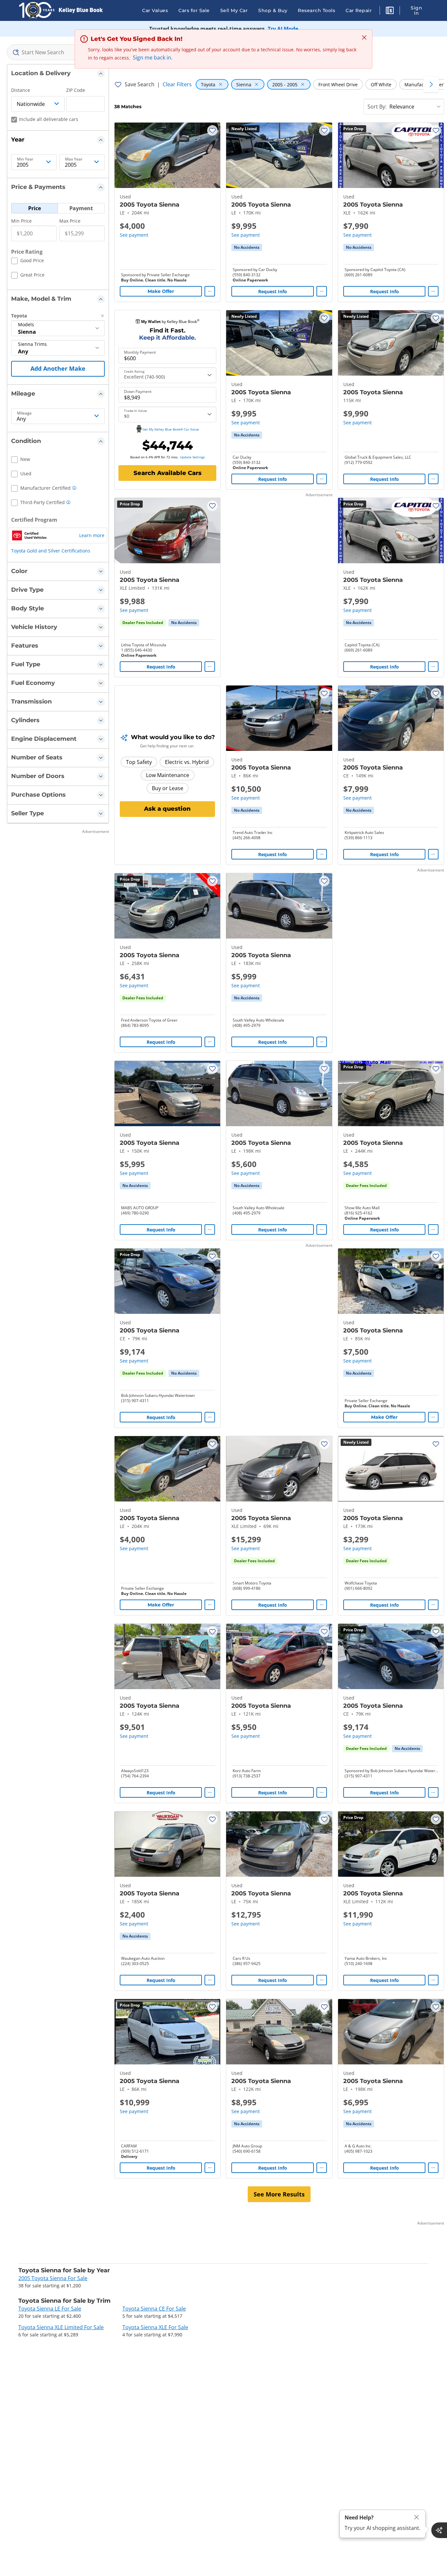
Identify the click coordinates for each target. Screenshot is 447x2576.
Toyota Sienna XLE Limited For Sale (61, 2327)
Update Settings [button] (192, 457)
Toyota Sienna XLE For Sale (155, 2327)
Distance (21, 90)
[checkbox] (27, 262)
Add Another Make (58, 368)
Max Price (70, 221)
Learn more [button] (92, 535)
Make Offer (161, 291)
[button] (390, 11)
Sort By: (377, 107)
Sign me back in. (153, 58)
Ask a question (167, 809)
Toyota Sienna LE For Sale (50, 2309)
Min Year (25, 159)
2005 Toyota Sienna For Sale (53, 2278)
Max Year (74, 159)
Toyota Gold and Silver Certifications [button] (51, 551)
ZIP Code (76, 90)
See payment (134, 235)
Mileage (24, 413)
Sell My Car (234, 10)
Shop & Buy (273, 10)
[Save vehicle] (212, 130)
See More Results (279, 2194)
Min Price (21, 221)
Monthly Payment (140, 352)
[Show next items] (431, 84)
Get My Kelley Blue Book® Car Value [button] (171, 429)
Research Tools (316, 10)
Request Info (273, 291)
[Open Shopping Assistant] (439, 2530)
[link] (247, 247)
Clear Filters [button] (177, 84)
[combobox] (58, 52)
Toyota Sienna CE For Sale (154, 2309)
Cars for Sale (194, 10)
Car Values (155, 10)
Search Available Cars (168, 473)
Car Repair (359, 10)
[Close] (417, 2517)
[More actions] (210, 291)
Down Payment (138, 392)
